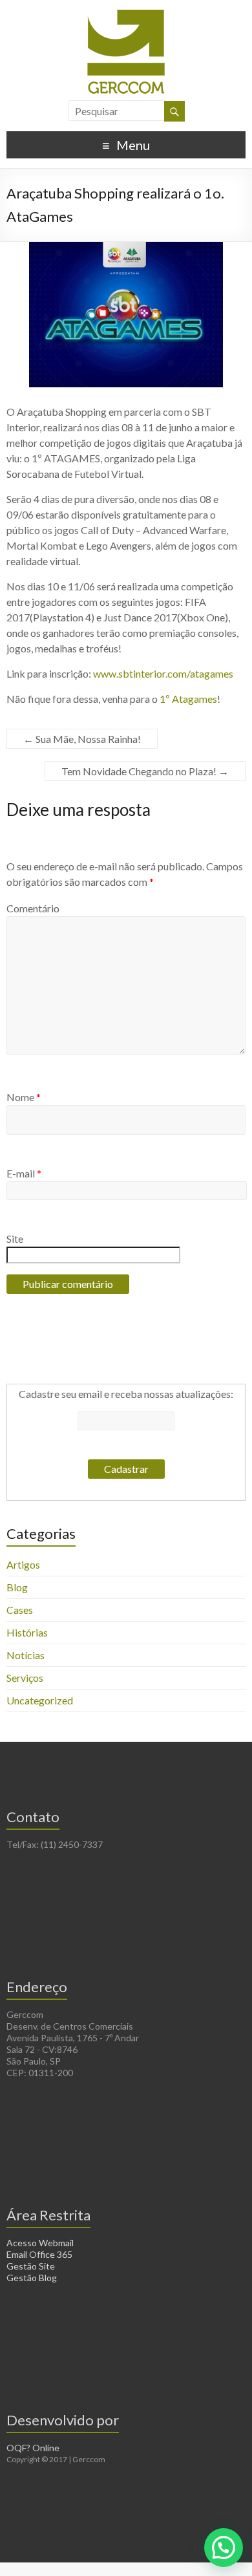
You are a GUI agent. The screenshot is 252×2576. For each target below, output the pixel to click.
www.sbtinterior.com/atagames (163, 673)
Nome (24, 1097)
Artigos (23, 1564)
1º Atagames (188, 699)
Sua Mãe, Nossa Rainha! (82, 739)
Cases (20, 1610)
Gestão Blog (32, 2278)
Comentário (33, 908)
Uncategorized (40, 1700)
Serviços (25, 1678)
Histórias (27, 1632)
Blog (17, 1587)
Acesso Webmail (40, 2243)
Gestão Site (31, 2266)
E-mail (24, 1173)
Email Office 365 (39, 2254)
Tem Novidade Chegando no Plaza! (145, 771)
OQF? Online (33, 2448)
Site (15, 1239)
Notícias (26, 1655)
